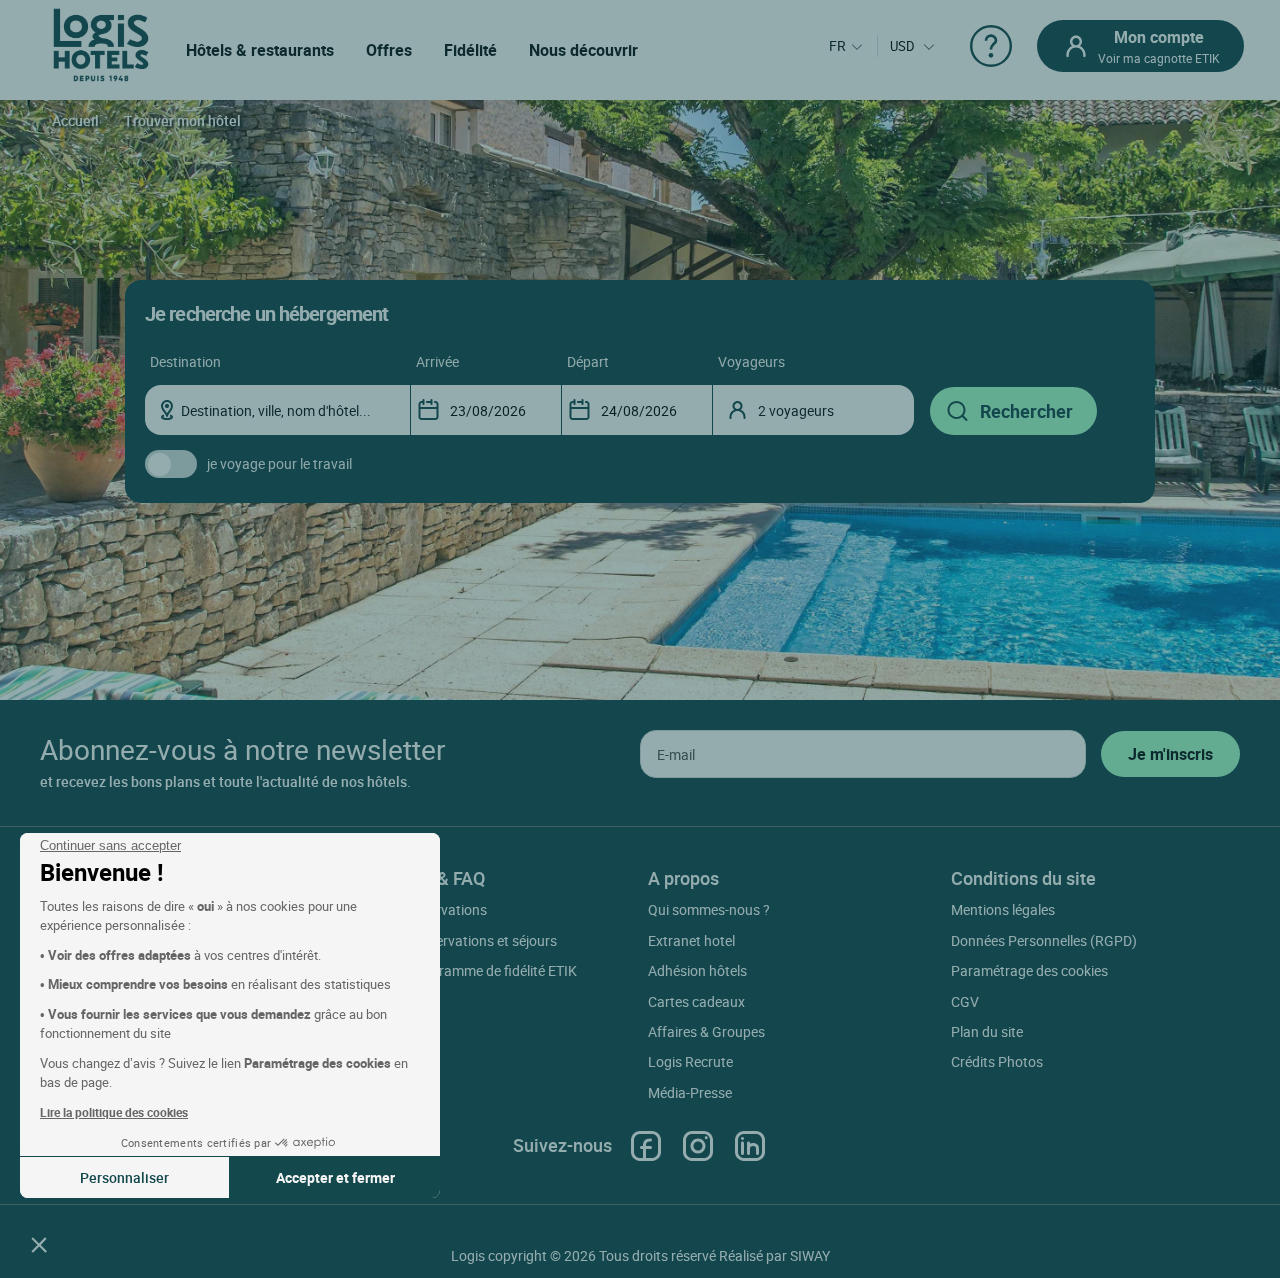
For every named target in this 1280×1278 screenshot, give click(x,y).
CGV (965, 1001)
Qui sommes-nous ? (709, 909)
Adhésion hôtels (697, 970)
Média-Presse (690, 1092)
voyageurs (751, 361)
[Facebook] (646, 1145)
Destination (185, 361)
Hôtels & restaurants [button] (260, 50)
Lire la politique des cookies (114, 1112)
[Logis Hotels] (101, 43)
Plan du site (987, 1031)
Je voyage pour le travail (279, 463)
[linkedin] (750, 1145)
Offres (389, 50)
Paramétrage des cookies (1029, 970)
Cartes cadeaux (696, 1001)
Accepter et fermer (335, 1177)
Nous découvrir (583, 50)
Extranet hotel (691, 940)
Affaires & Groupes (706, 1031)
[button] (39, 1244)
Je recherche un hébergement (266, 313)
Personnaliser (124, 1177)
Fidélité (470, 50)
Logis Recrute (690, 1061)
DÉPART (588, 361)
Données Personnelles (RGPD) (1044, 940)
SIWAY (810, 1255)
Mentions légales (1003, 909)
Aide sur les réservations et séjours (450, 940)
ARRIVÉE (437, 361)
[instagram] (698, 1145)
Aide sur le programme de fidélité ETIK (460, 970)
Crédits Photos (997, 1061)
